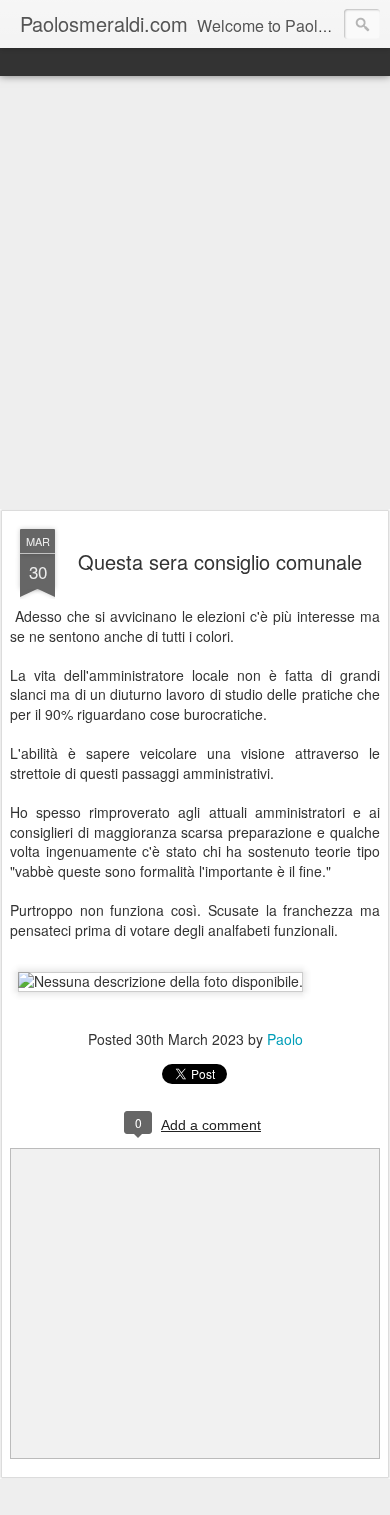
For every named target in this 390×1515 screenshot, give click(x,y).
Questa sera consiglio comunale (220, 561)
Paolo (285, 1039)
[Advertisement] (195, 294)
